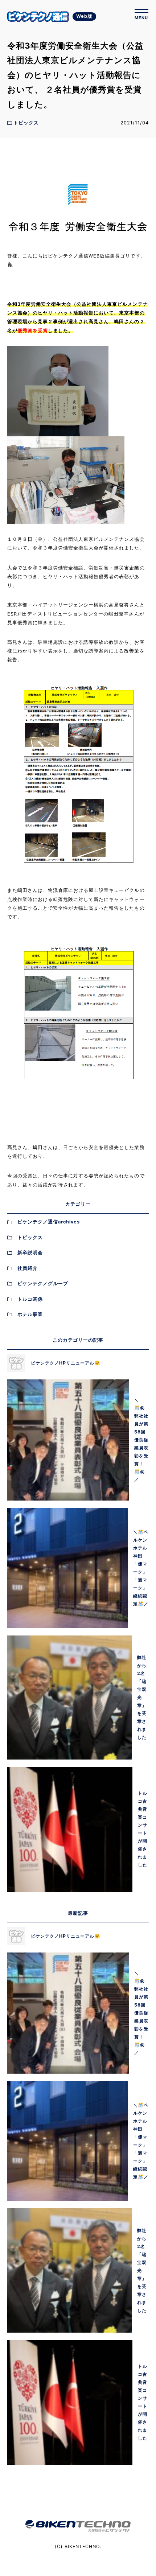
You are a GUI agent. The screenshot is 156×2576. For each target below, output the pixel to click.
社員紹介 (28, 1268)
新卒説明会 (30, 1253)
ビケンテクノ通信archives (49, 1222)
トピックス (30, 1237)
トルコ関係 (30, 1299)
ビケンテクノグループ (43, 1283)
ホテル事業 (30, 1314)
